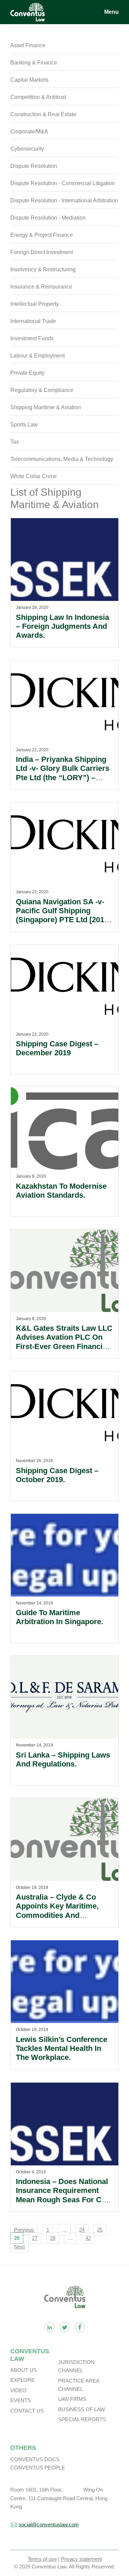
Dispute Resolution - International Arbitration (64, 200)
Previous (24, 2230)
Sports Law (24, 425)
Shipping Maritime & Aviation (46, 407)
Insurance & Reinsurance (41, 287)
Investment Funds (32, 338)
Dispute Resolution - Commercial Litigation (63, 183)
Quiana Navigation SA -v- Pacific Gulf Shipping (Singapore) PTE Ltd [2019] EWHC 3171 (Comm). (63, 915)
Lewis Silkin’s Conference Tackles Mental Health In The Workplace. (62, 2049)
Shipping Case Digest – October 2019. (57, 1475)
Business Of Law (82, 2409)
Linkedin (50, 2327)
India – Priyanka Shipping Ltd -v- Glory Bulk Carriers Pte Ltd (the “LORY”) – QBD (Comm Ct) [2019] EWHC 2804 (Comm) (63, 778)
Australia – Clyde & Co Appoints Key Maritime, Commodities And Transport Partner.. (57, 1911)
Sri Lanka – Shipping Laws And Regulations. (63, 1759)
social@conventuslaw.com (49, 2524)
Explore (23, 2380)
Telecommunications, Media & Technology (62, 459)
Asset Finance (28, 45)
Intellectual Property (35, 304)
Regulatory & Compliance (42, 390)
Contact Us (27, 2411)
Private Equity (27, 373)
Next (19, 2247)
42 (88, 2238)
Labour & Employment (37, 356)
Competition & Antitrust (38, 97)
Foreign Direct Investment (42, 252)
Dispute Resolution (34, 166)
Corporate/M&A (29, 132)
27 (35, 2238)
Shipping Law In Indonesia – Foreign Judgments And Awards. (62, 626)
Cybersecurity (27, 149)
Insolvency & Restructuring (43, 269)
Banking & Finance (34, 63)
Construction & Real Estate (43, 114)
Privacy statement (81, 2559)
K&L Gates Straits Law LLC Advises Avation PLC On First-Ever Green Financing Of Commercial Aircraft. (64, 1342)
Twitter (65, 2327)
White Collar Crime (34, 476)
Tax (15, 442)
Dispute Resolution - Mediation (48, 218)
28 (53, 2238)
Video (18, 2390)
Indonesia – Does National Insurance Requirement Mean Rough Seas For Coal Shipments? (64, 2195)
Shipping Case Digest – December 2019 (57, 1048)
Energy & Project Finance (42, 235)
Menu (111, 12)
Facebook (80, 2327)
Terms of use (42, 2559)
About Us (24, 2370)
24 (82, 2230)
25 (100, 2230)
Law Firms (72, 2399)
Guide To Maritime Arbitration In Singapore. (60, 1617)
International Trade (33, 321)
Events (21, 2400)
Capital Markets (29, 80)
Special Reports (82, 2419)
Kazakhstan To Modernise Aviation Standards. (61, 1191)
